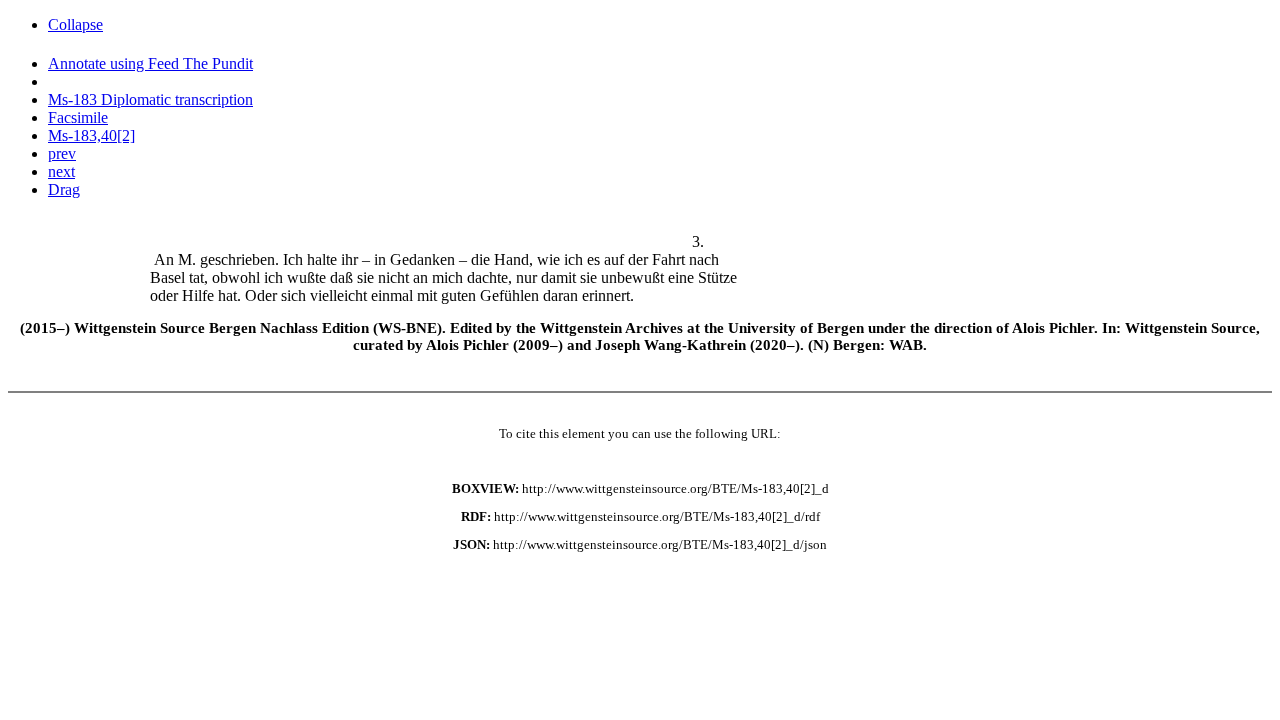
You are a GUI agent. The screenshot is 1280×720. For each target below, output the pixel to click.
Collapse (75, 24)
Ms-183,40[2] (91, 135)
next (61, 171)
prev (62, 153)
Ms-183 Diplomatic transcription (150, 99)
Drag (64, 189)
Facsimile (78, 117)
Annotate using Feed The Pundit (150, 63)
